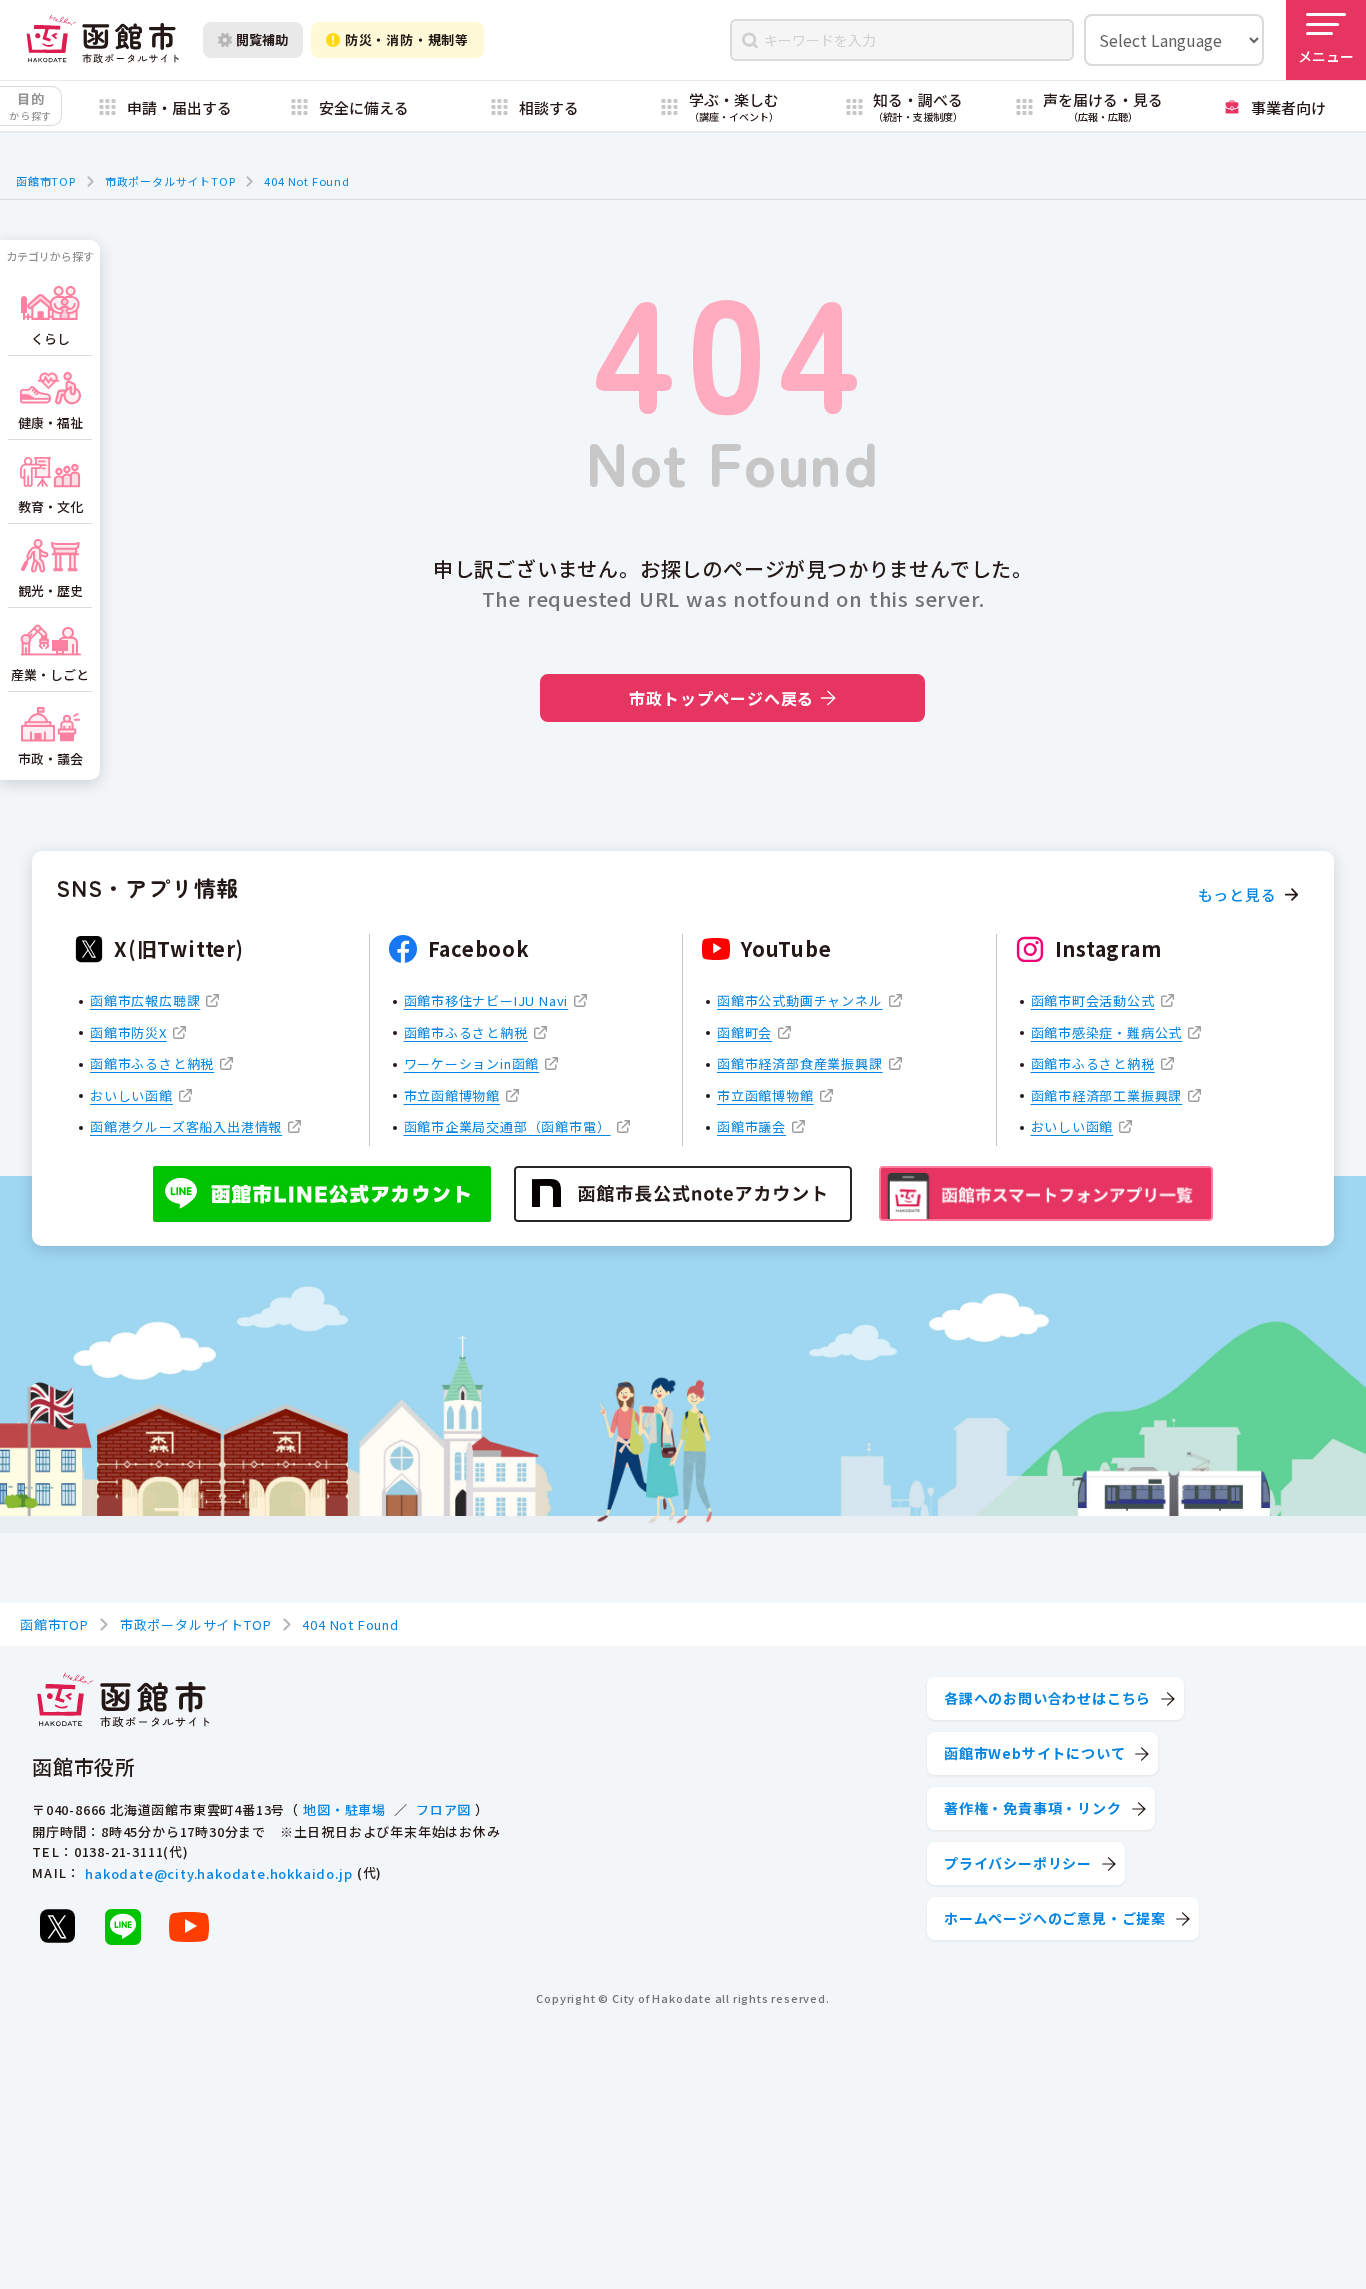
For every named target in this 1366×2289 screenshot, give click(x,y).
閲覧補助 (262, 39)
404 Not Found (306, 181)
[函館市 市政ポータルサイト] (102, 40)
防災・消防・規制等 (407, 39)
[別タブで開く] (57, 1926)
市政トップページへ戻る (721, 698)
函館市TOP (46, 181)
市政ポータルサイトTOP (170, 181)
